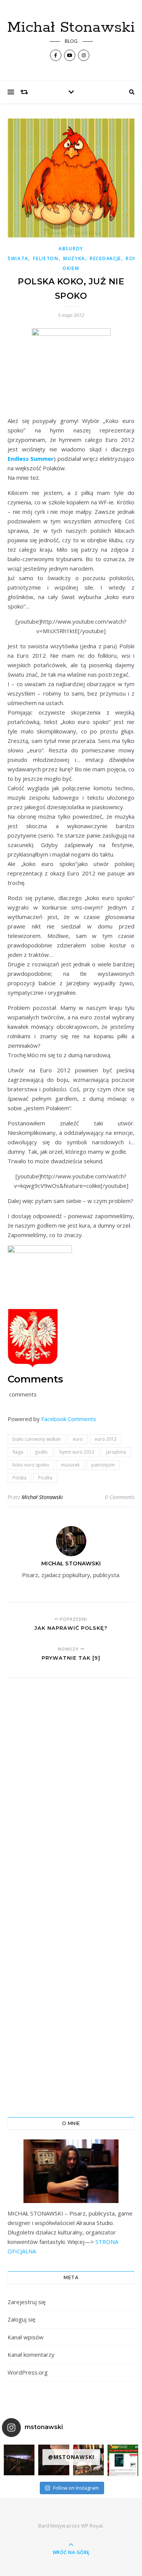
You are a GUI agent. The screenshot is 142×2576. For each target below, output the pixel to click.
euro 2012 (106, 1439)
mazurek (70, 1465)
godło (41, 1452)
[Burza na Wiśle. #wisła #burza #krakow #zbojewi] (19, 2460)
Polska (20, 1478)
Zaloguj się (21, 2319)
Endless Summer (31, 459)
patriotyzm (103, 1465)
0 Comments (120, 1497)
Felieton (46, 258)
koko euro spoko (31, 1465)
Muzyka (74, 258)
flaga (18, 1452)
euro (78, 1439)
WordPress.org (28, 2372)
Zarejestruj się (27, 2302)
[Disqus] (71, 1789)
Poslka (45, 1478)
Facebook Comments (69, 1419)
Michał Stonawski (71, 27)
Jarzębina (116, 1452)
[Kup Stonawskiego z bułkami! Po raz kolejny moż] (123, 2460)
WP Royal (92, 2526)
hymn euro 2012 (77, 1452)
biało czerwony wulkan (37, 1439)
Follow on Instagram (76, 2488)
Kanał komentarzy (31, 2354)
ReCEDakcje (105, 258)
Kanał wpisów (26, 2337)
